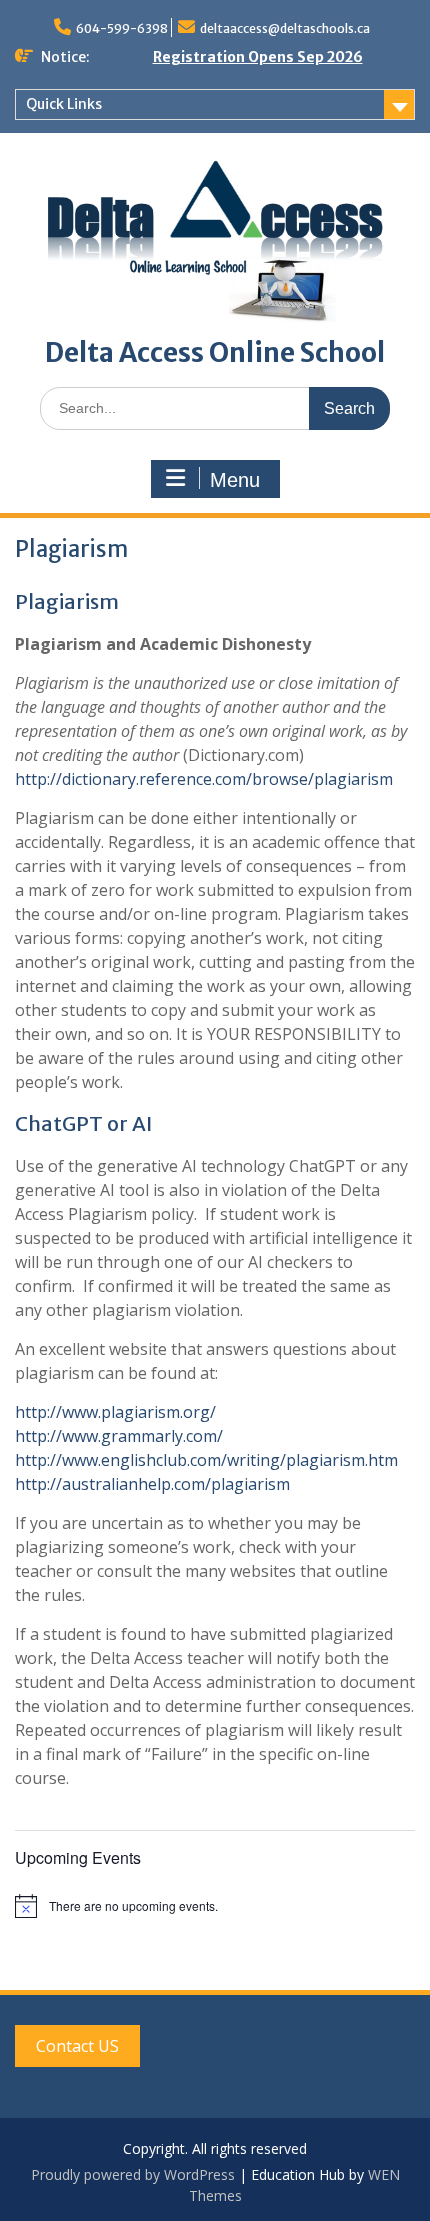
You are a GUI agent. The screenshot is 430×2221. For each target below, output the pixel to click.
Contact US (77, 2046)
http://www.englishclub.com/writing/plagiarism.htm (206, 1460)
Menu (235, 480)
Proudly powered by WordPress (133, 2174)
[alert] (215, 1906)
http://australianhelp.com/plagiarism (152, 1484)
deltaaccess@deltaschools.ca (285, 28)
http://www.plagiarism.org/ (115, 1412)
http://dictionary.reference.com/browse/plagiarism (204, 779)
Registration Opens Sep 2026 (258, 57)
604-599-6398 (122, 28)
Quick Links (64, 104)
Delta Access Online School (215, 352)
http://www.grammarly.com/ (119, 1436)
